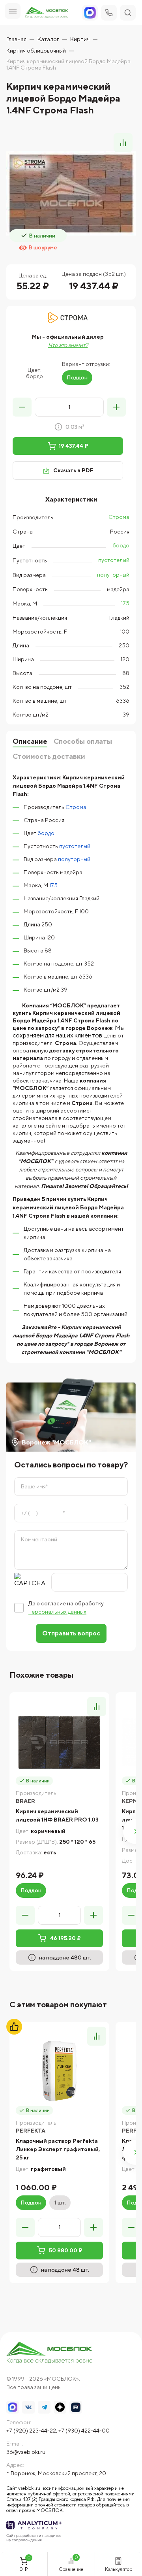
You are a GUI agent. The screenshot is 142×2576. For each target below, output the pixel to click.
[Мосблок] (47, 13)
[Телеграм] (44, 2407)
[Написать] (90, 13)
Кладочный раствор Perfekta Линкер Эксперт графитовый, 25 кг (58, 2149)
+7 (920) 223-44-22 (31, 2431)
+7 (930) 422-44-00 (84, 2431)
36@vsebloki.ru (26, 2452)
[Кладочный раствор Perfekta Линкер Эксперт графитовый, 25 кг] (59, 2072)
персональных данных (57, 1612)
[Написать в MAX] (13, 2407)
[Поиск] (128, 13)
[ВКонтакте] (28, 2407)
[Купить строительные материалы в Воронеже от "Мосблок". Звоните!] (50, 2353)
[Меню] (13, 11)
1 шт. (60, 2203)
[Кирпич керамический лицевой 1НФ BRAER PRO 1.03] (59, 1742)
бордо (121, 545)
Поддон (77, 377)
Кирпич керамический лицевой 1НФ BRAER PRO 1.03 (57, 1815)
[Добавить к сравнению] (123, 143)
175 (125, 603)
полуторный (113, 575)
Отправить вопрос (71, 1633)
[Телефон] (109, 13)
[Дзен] (60, 2407)
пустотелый (114, 560)
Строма (119, 517)
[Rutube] (76, 2407)
